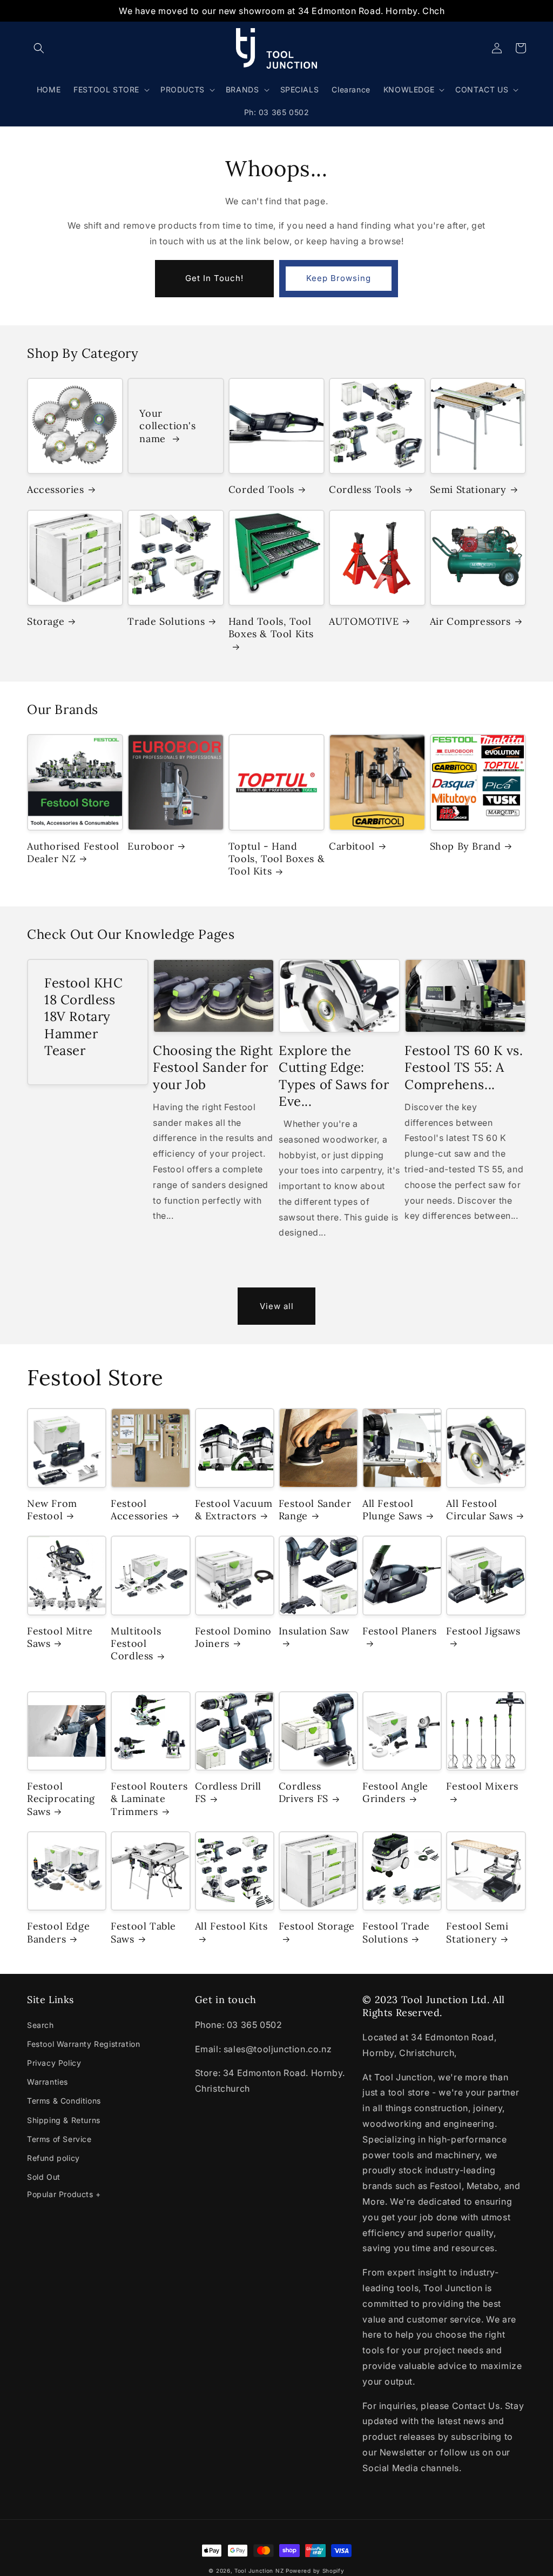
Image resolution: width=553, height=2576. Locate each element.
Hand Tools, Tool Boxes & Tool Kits (271, 628)
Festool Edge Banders (58, 1932)
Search (41, 2025)
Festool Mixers (482, 1786)
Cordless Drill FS (228, 1792)
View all (277, 1306)
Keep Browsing (339, 278)
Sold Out (44, 2177)
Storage (46, 621)
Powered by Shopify (315, 2571)
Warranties (48, 2082)
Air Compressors (470, 621)
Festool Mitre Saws (60, 1637)
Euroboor (151, 846)
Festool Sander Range (315, 1510)
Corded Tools (261, 489)
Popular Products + (64, 2194)
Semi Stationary (468, 489)
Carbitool (352, 846)
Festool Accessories (139, 1510)
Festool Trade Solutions (396, 1932)
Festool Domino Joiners (233, 1637)
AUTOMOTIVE (364, 621)
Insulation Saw (314, 1631)
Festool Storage (317, 1926)
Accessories (56, 489)
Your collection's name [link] (167, 426)
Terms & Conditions (64, 2101)
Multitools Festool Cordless (136, 1644)
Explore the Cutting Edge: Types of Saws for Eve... (334, 1076)
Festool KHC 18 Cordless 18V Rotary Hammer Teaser (84, 1017)
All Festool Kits (231, 1926)
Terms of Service (59, 2139)
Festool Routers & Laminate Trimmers (149, 1799)
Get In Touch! (214, 278)
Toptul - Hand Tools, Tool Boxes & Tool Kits (276, 859)
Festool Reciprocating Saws (61, 1799)
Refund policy (53, 2158)
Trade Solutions (166, 621)
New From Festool (52, 1510)
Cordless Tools (365, 489)
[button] (39, 48)
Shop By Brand (466, 846)
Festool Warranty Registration (83, 2044)
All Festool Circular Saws (479, 1510)
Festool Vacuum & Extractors (234, 1510)
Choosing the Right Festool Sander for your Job (213, 1067)
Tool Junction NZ (259, 2571)
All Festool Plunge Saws (392, 1510)
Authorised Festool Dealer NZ (73, 852)
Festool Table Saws (143, 1932)
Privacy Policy (54, 2063)
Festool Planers (400, 1631)
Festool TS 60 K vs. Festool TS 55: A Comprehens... (464, 1067)
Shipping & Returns (64, 2120)
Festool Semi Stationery (477, 1932)
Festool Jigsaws (483, 1631)
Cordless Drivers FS (304, 1792)
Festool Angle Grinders (395, 1792)
